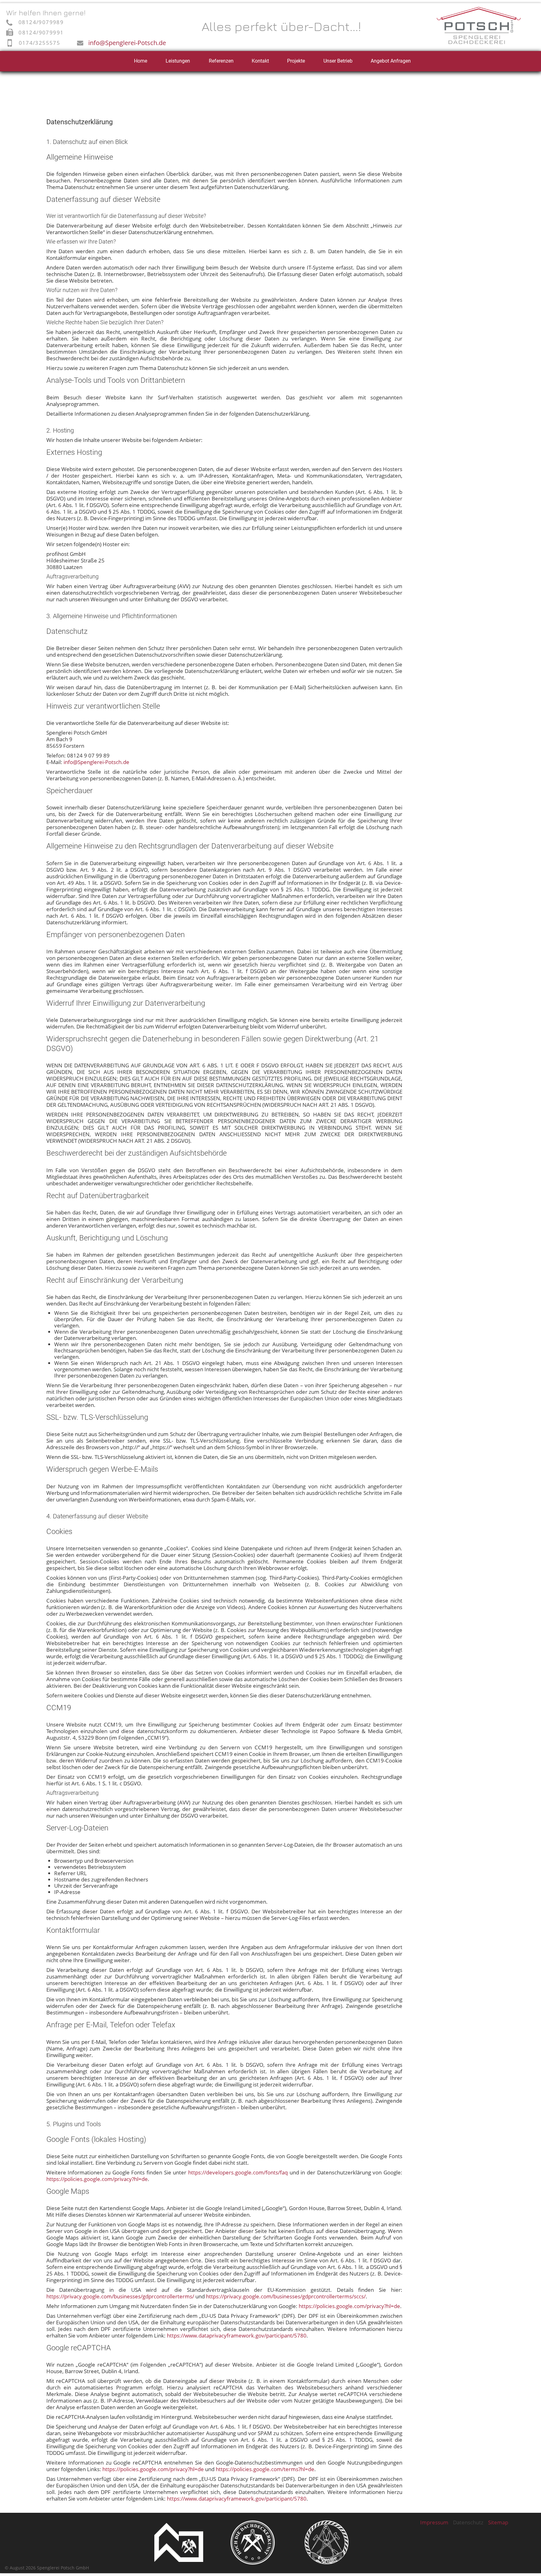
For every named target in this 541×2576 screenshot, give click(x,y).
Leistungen (178, 61)
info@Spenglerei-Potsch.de (127, 43)
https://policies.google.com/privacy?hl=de (97, 2179)
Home (141, 61)
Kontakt (260, 61)
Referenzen (221, 61)
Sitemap (498, 2522)
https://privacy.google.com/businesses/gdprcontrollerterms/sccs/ (286, 2296)
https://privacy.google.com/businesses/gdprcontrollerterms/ (120, 2296)
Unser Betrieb (338, 61)
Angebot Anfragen (391, 61)
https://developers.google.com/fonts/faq (238, 2172)
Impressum (434, 2522)
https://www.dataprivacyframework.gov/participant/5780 (237, 2335)
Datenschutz (468, 2522)
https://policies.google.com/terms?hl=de (265, 2469)
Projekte (296, 61)
